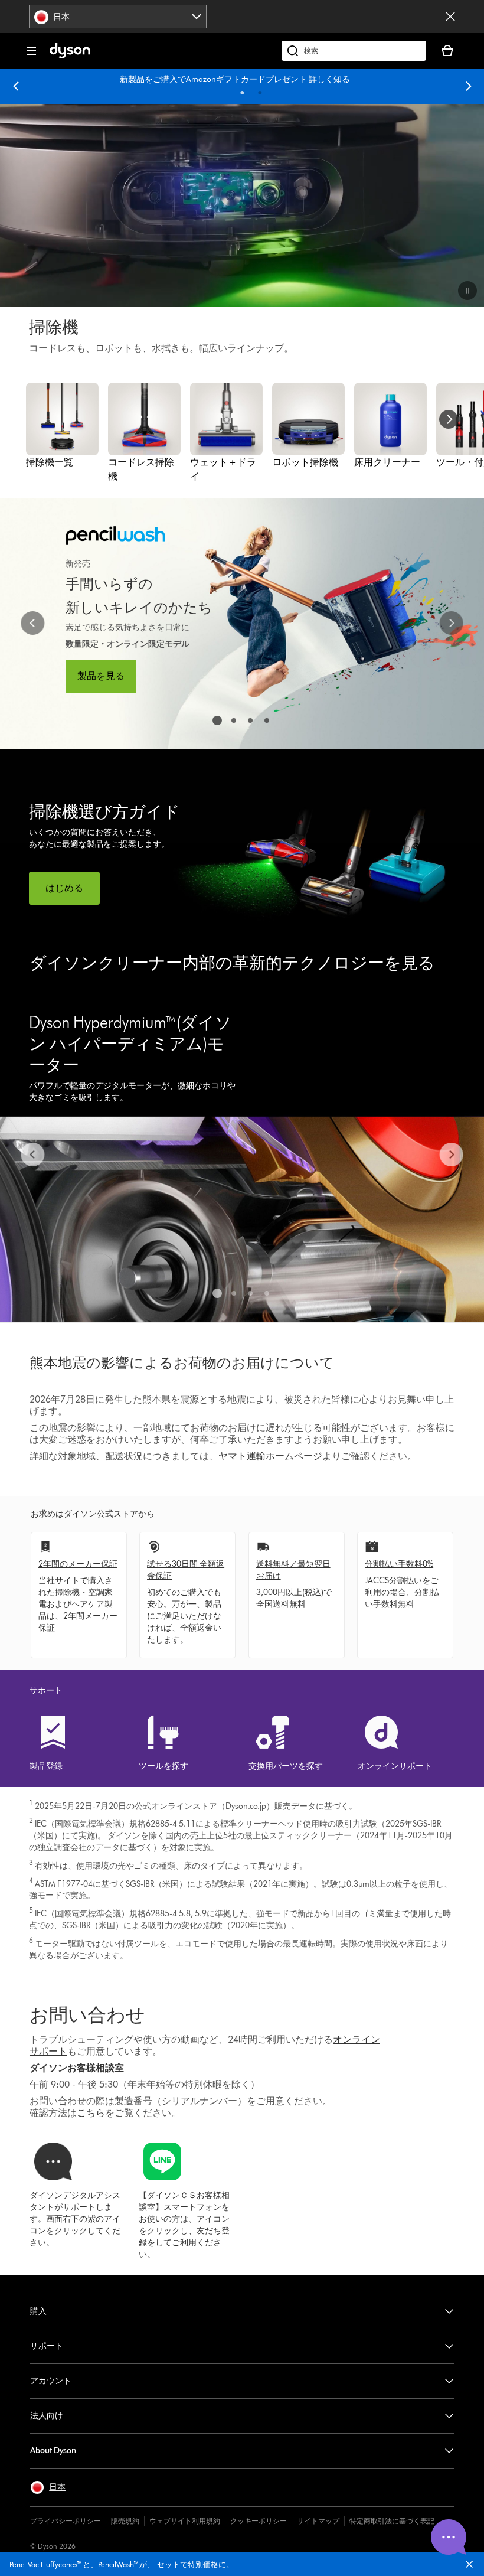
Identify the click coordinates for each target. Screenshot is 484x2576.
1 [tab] (243, 93)
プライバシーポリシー (66, 2521)
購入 (38, 2311)
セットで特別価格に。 (195, 2564)
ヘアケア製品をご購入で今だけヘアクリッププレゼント (215, 79)
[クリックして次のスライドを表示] (452, 623)
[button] (474, 2567)
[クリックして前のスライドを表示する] (32, 623)
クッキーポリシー (259, 2521)
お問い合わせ (87, 2015)
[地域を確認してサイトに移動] (450, 17)
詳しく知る (339, 79)
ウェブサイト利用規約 (185, 2521)
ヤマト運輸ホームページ (270, 1456)
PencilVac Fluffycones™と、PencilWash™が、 (82, 2564)
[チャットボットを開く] (449, 2537)
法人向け (47, 2416)
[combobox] (118, 17)
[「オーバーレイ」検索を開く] (354, 51)
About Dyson (53, 2451)
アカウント (51, 2381)
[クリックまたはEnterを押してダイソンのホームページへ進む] (70, 56)
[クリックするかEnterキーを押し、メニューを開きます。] (31, 51)
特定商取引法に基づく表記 (392, 2521)
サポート (47, 2346)
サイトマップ (318, 2521)
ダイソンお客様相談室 (77, 2068)
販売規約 (125, 2521)
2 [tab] (260, 93)
